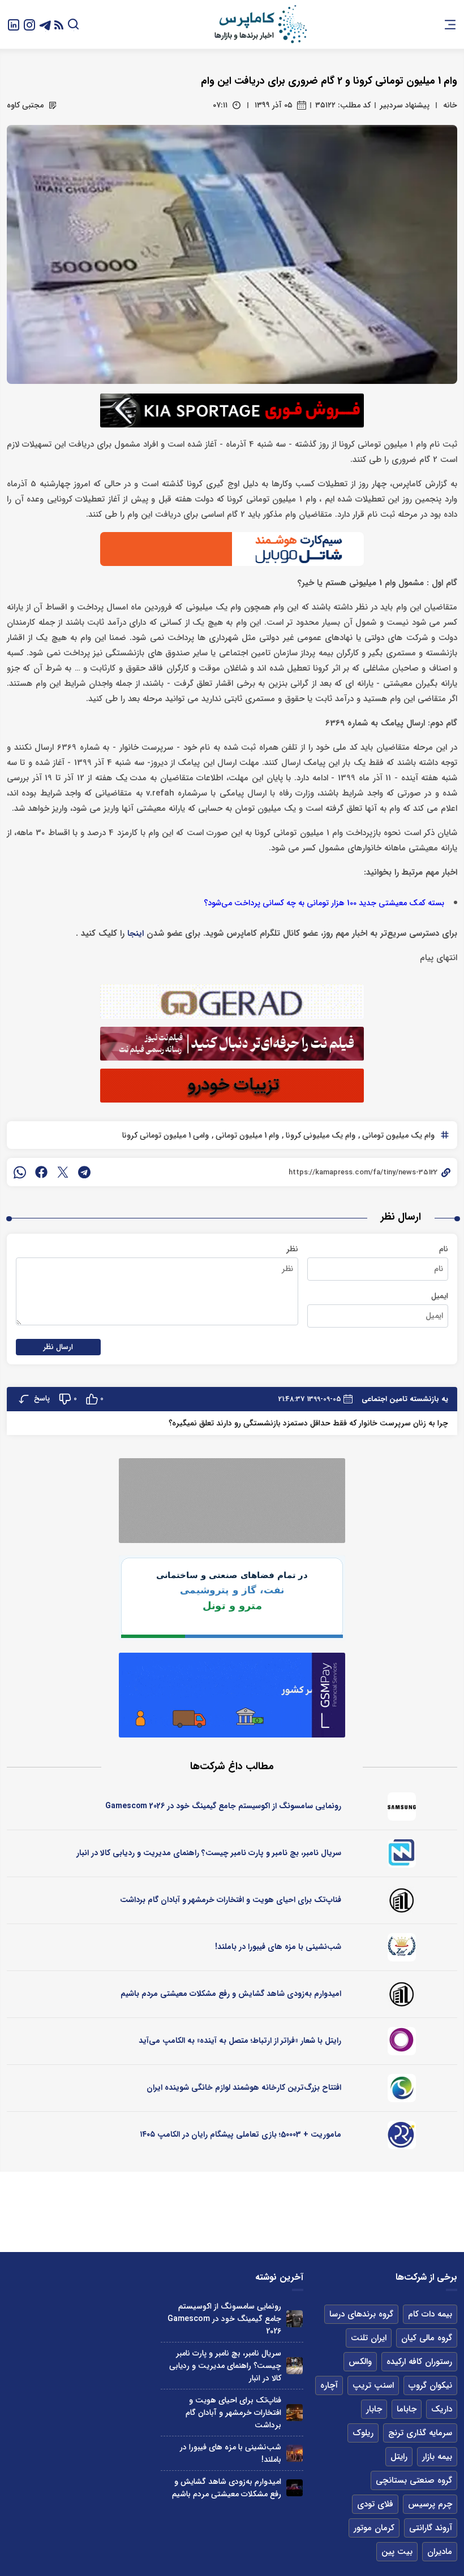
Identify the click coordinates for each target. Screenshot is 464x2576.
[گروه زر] (401, 1947)
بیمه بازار (437, 2457)
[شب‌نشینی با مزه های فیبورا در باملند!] (295, 2453)
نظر (292, 1249)
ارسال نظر (58, 1347)
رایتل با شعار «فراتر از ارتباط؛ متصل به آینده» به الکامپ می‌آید (240, 2041)
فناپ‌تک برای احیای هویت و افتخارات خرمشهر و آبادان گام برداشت (231, 1900)
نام (444, 1249)
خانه (450, 105)
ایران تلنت (369, 2338)
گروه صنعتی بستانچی (414, 2480)
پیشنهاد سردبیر (405, 105)
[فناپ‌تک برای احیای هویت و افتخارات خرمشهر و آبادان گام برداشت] (295, 2412)
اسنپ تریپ (373, 2385)
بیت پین (397, 2552)
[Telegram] (45, 24)
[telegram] (84, 1172)
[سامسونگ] (401, 1806)
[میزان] (401, 1853)
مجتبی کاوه (25, 105)
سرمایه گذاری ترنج (420, 2433)
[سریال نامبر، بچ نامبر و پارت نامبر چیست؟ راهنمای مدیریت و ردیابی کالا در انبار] (295, 2365)
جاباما (407, 2409)
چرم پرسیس (430, 2504)
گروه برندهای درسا (361, 2314)
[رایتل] (401, 2041)
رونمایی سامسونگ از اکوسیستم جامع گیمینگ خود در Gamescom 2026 (223, 1806)
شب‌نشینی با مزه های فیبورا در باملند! (278, 1947)
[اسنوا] (401, 2088)
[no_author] (401, 1900)
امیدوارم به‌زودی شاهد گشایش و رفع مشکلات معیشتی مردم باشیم (231, 1994)
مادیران (440, 2552)
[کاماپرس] (260, 24)
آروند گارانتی (431, 2528)
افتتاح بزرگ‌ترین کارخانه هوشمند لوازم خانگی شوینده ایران (244, 2087)
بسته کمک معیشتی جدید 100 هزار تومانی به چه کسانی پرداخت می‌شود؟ (324, 903)
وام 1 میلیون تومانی (246, 1135)
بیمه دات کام (430, 2314)
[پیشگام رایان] (401, 2135)
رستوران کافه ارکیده (419, 2362)
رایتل (399, 2457)
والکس (360, 2362)
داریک (442, 2409)
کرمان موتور (374, 2528)
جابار (374, 2409)
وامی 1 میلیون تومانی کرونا (166, 1135)
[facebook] (41, 1172)
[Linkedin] (14, 24)
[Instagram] (29, 24)
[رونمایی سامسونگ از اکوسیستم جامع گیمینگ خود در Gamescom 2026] (295, 2318)
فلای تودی (375, 2504)
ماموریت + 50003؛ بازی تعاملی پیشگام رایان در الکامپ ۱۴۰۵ (240, 2134)
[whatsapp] (20, 1172)
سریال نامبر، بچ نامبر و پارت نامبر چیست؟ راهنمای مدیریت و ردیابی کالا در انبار (209, 1853)
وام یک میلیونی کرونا (319, 1135)
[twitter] (63, 1172)
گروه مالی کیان (427, 2338)
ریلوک (363, 2433)
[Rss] (59, 25)
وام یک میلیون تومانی (397, 1135)
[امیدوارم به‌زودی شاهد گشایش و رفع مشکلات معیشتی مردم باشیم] (295, 2488)
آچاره (329, 2385)
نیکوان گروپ (430, 2385)
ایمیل (440, 1296)
